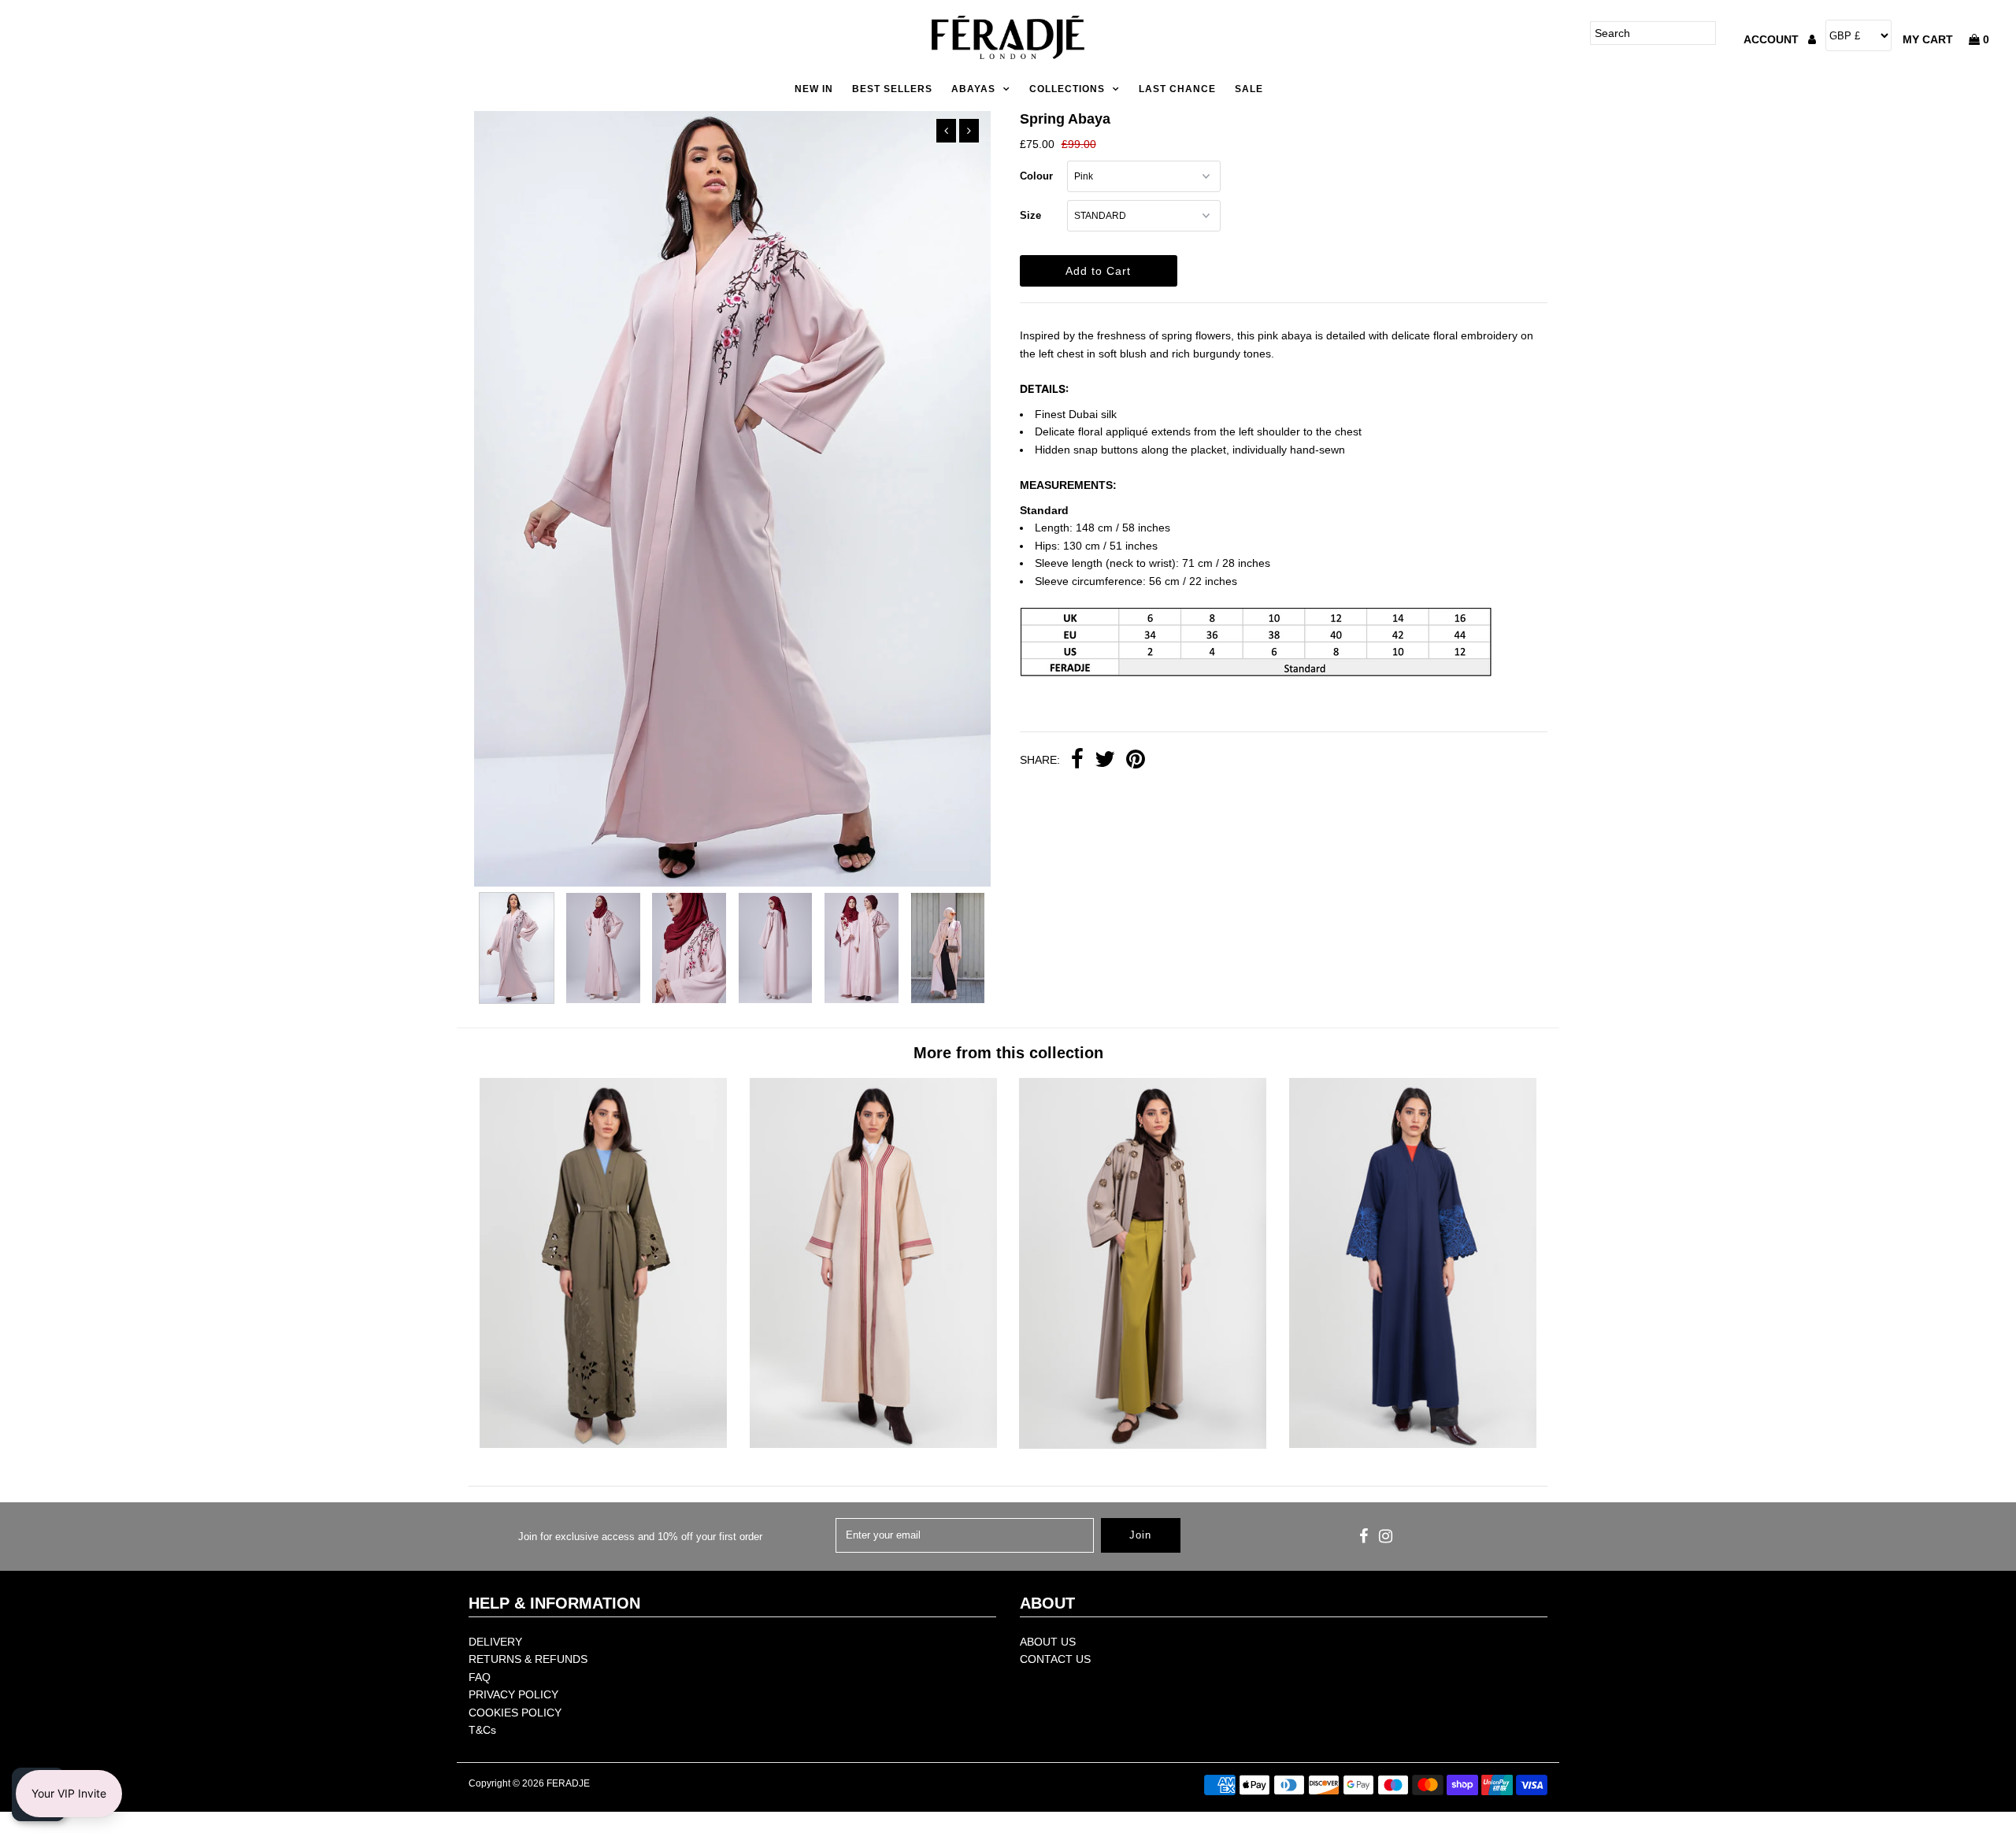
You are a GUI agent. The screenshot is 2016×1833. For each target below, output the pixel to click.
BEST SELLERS (892, 89)
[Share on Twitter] (1105, 761)
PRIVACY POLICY (513, 1694)
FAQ (480, 1677)
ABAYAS (973, 89)
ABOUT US (1048, 1642)
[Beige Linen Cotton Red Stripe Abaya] (873, 1444)
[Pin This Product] (1136, 761)
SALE (1249, 89)
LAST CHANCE (1177, 89)
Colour (1036, 176)
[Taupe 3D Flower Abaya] (1143, 1445)
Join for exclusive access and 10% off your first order (640, 1537)
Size (1030, 215)
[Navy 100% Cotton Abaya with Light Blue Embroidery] (1413, 1444)
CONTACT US (1055, 1659)
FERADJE (568, 1783)
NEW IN (814, 89)
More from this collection (1008, 1053)
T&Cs (482, 1730)
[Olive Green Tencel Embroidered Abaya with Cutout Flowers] (603, 1444)
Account (1773, 39)
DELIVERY (495, 1642)
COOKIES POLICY (515, 1713)
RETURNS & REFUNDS (528, 1659)
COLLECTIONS (1067, 89)
